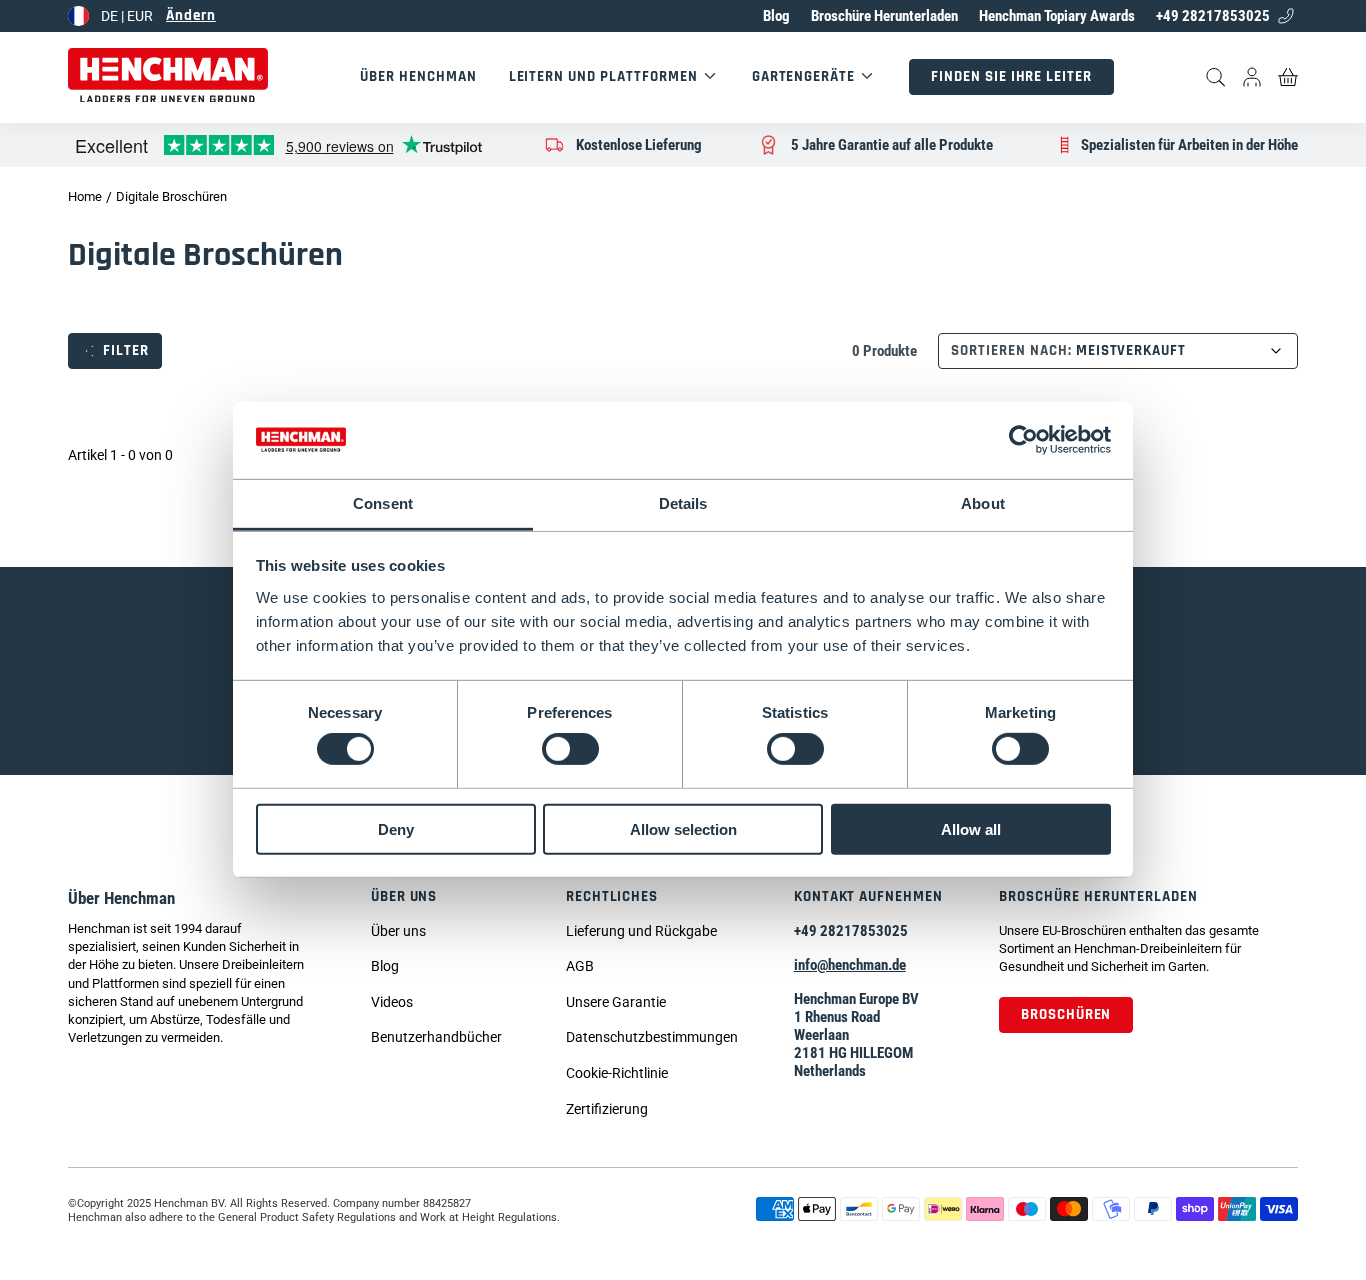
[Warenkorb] (1288, 77)
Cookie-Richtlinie (617, 1073)
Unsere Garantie (616, 1002)
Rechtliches (612, 897)
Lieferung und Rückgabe (641, 931)
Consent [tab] (383, 503)
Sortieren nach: (1011, 351)
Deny (396, 828)
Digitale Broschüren (171, 196)
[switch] (570, 749)
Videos (392, 1002)
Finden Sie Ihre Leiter (1011, 76)
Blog (776, 16)
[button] (436, 1004)
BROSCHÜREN (1066, 1014)
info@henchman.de (850, 965)
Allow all (971, 828)
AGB (580, 966)
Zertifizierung (607, 1109)
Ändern (191, 15)
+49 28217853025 (1213, 16)
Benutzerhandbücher (436, 1037)
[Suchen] (1216, 77)
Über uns (404, 897)
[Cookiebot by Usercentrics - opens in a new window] (1023, 440)
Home (85, 196)
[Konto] (1252, 77)
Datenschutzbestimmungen (652, 1037)
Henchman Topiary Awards (1057, 16)
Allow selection (683, 828)
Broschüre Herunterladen (884, 16)
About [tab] (983, 503)
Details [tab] (683, 503)
